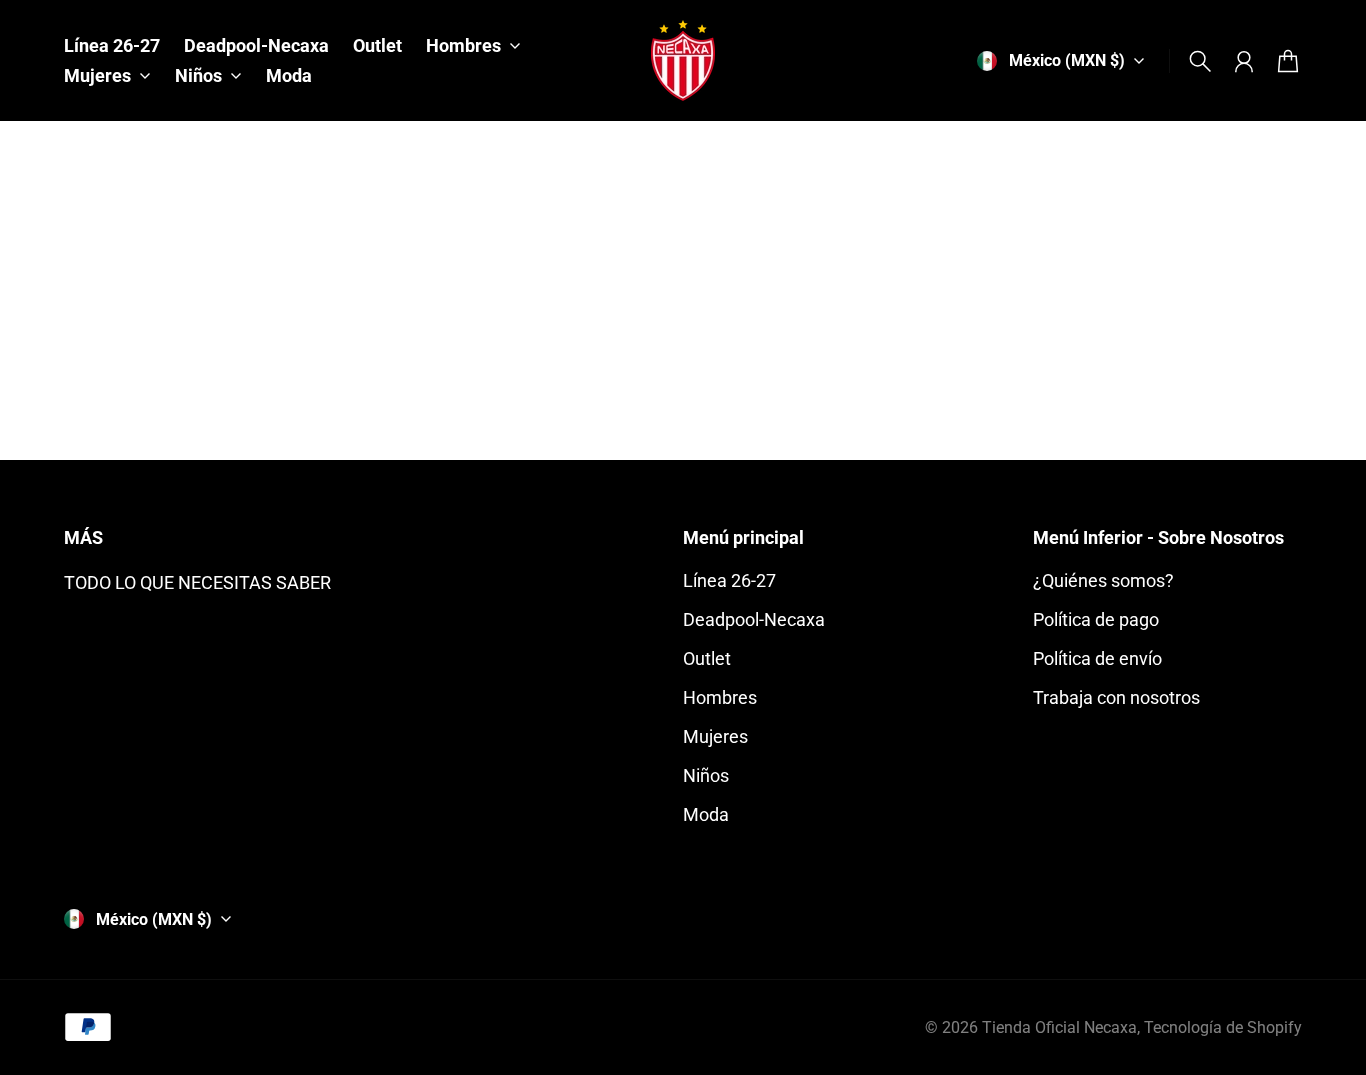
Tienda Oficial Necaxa (1059, 1027)
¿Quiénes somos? (1103, 580)
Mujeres (715, 736)
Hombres (720, 697)
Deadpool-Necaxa (754, 619)
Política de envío (1097, 658)
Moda (706, 814)
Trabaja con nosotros (1116, 697)
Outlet (707, 658)
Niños (706, 775)
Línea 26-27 (729, 580)
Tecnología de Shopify (1223, 1027)
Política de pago (1096, 619)
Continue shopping (682, 347)
